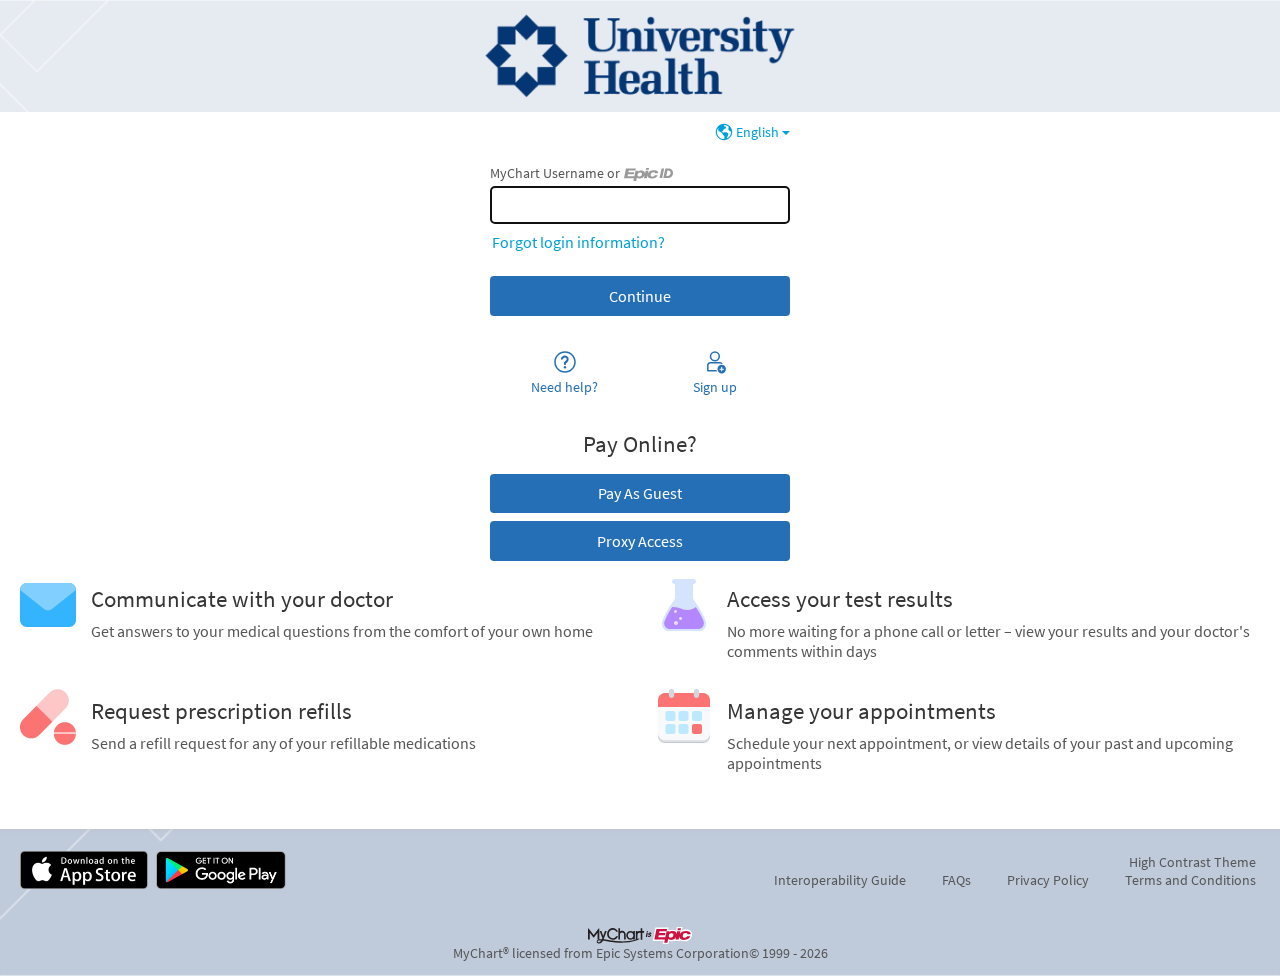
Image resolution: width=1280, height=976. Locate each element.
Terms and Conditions (1190, 880)
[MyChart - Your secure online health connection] (640, 56)
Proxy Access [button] (640, 541)
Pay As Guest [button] (640, 493)
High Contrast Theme (1192, 862)
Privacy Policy (1048, 880)
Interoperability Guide (840, 880)
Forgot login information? (578, 242)
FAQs (956, 880)
